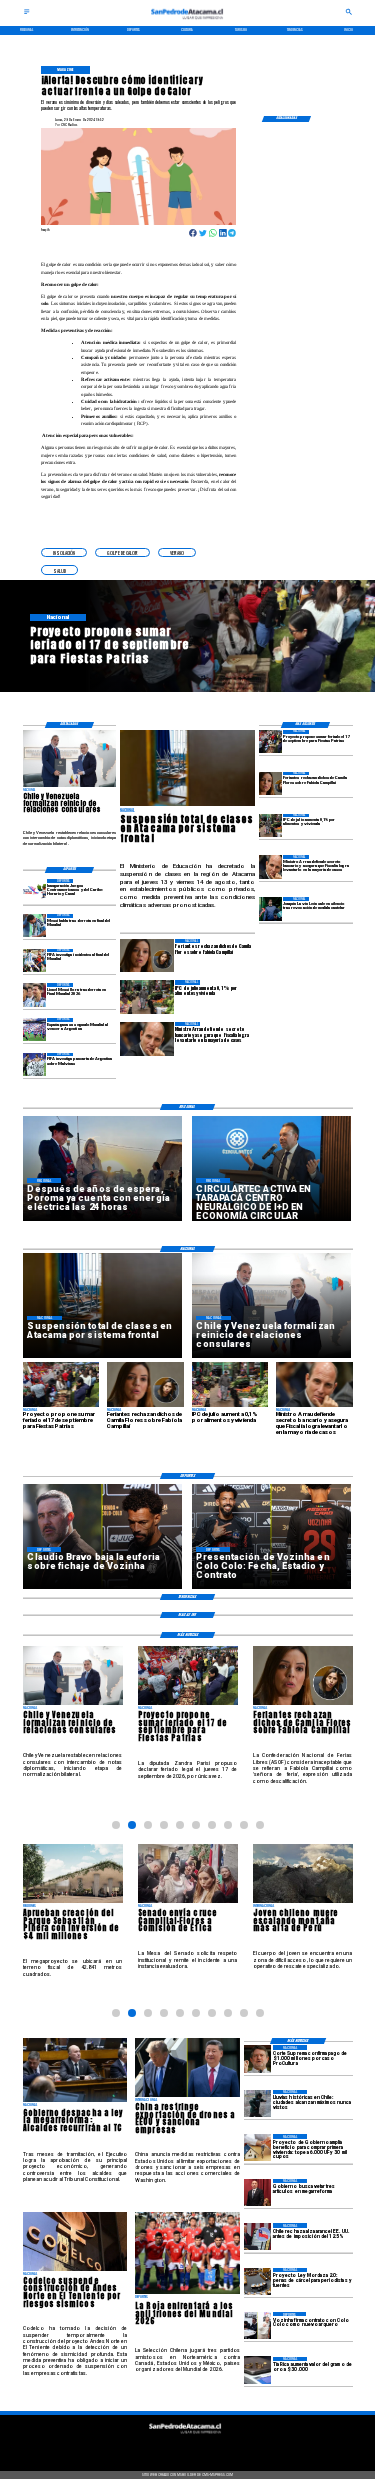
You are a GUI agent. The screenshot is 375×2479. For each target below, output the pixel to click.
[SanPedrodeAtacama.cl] (27, 14)
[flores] (270, 783)
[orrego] (257, 2058)
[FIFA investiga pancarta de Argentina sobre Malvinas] (34, 1064)
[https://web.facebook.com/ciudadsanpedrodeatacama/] (150, 2448)
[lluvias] (257, 2103)
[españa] (34, 1029)
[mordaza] (257, 2281)
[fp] (270, 741)
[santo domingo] (34, 890)
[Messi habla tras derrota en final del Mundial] (34, 925)
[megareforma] (257, 2192)
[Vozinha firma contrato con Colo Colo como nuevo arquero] (257, 2325)
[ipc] (270, 825)
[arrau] (270, 866)
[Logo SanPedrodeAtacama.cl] (188, 22)
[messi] (34, 994)
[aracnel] (257, 2236)
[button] (64, 553)
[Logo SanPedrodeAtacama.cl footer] (186, 2436)
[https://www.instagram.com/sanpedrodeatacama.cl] (187, 2448)
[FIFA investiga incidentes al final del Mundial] (34, 960)
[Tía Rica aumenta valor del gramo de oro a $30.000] (257, 2370)
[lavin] (270, 908)
